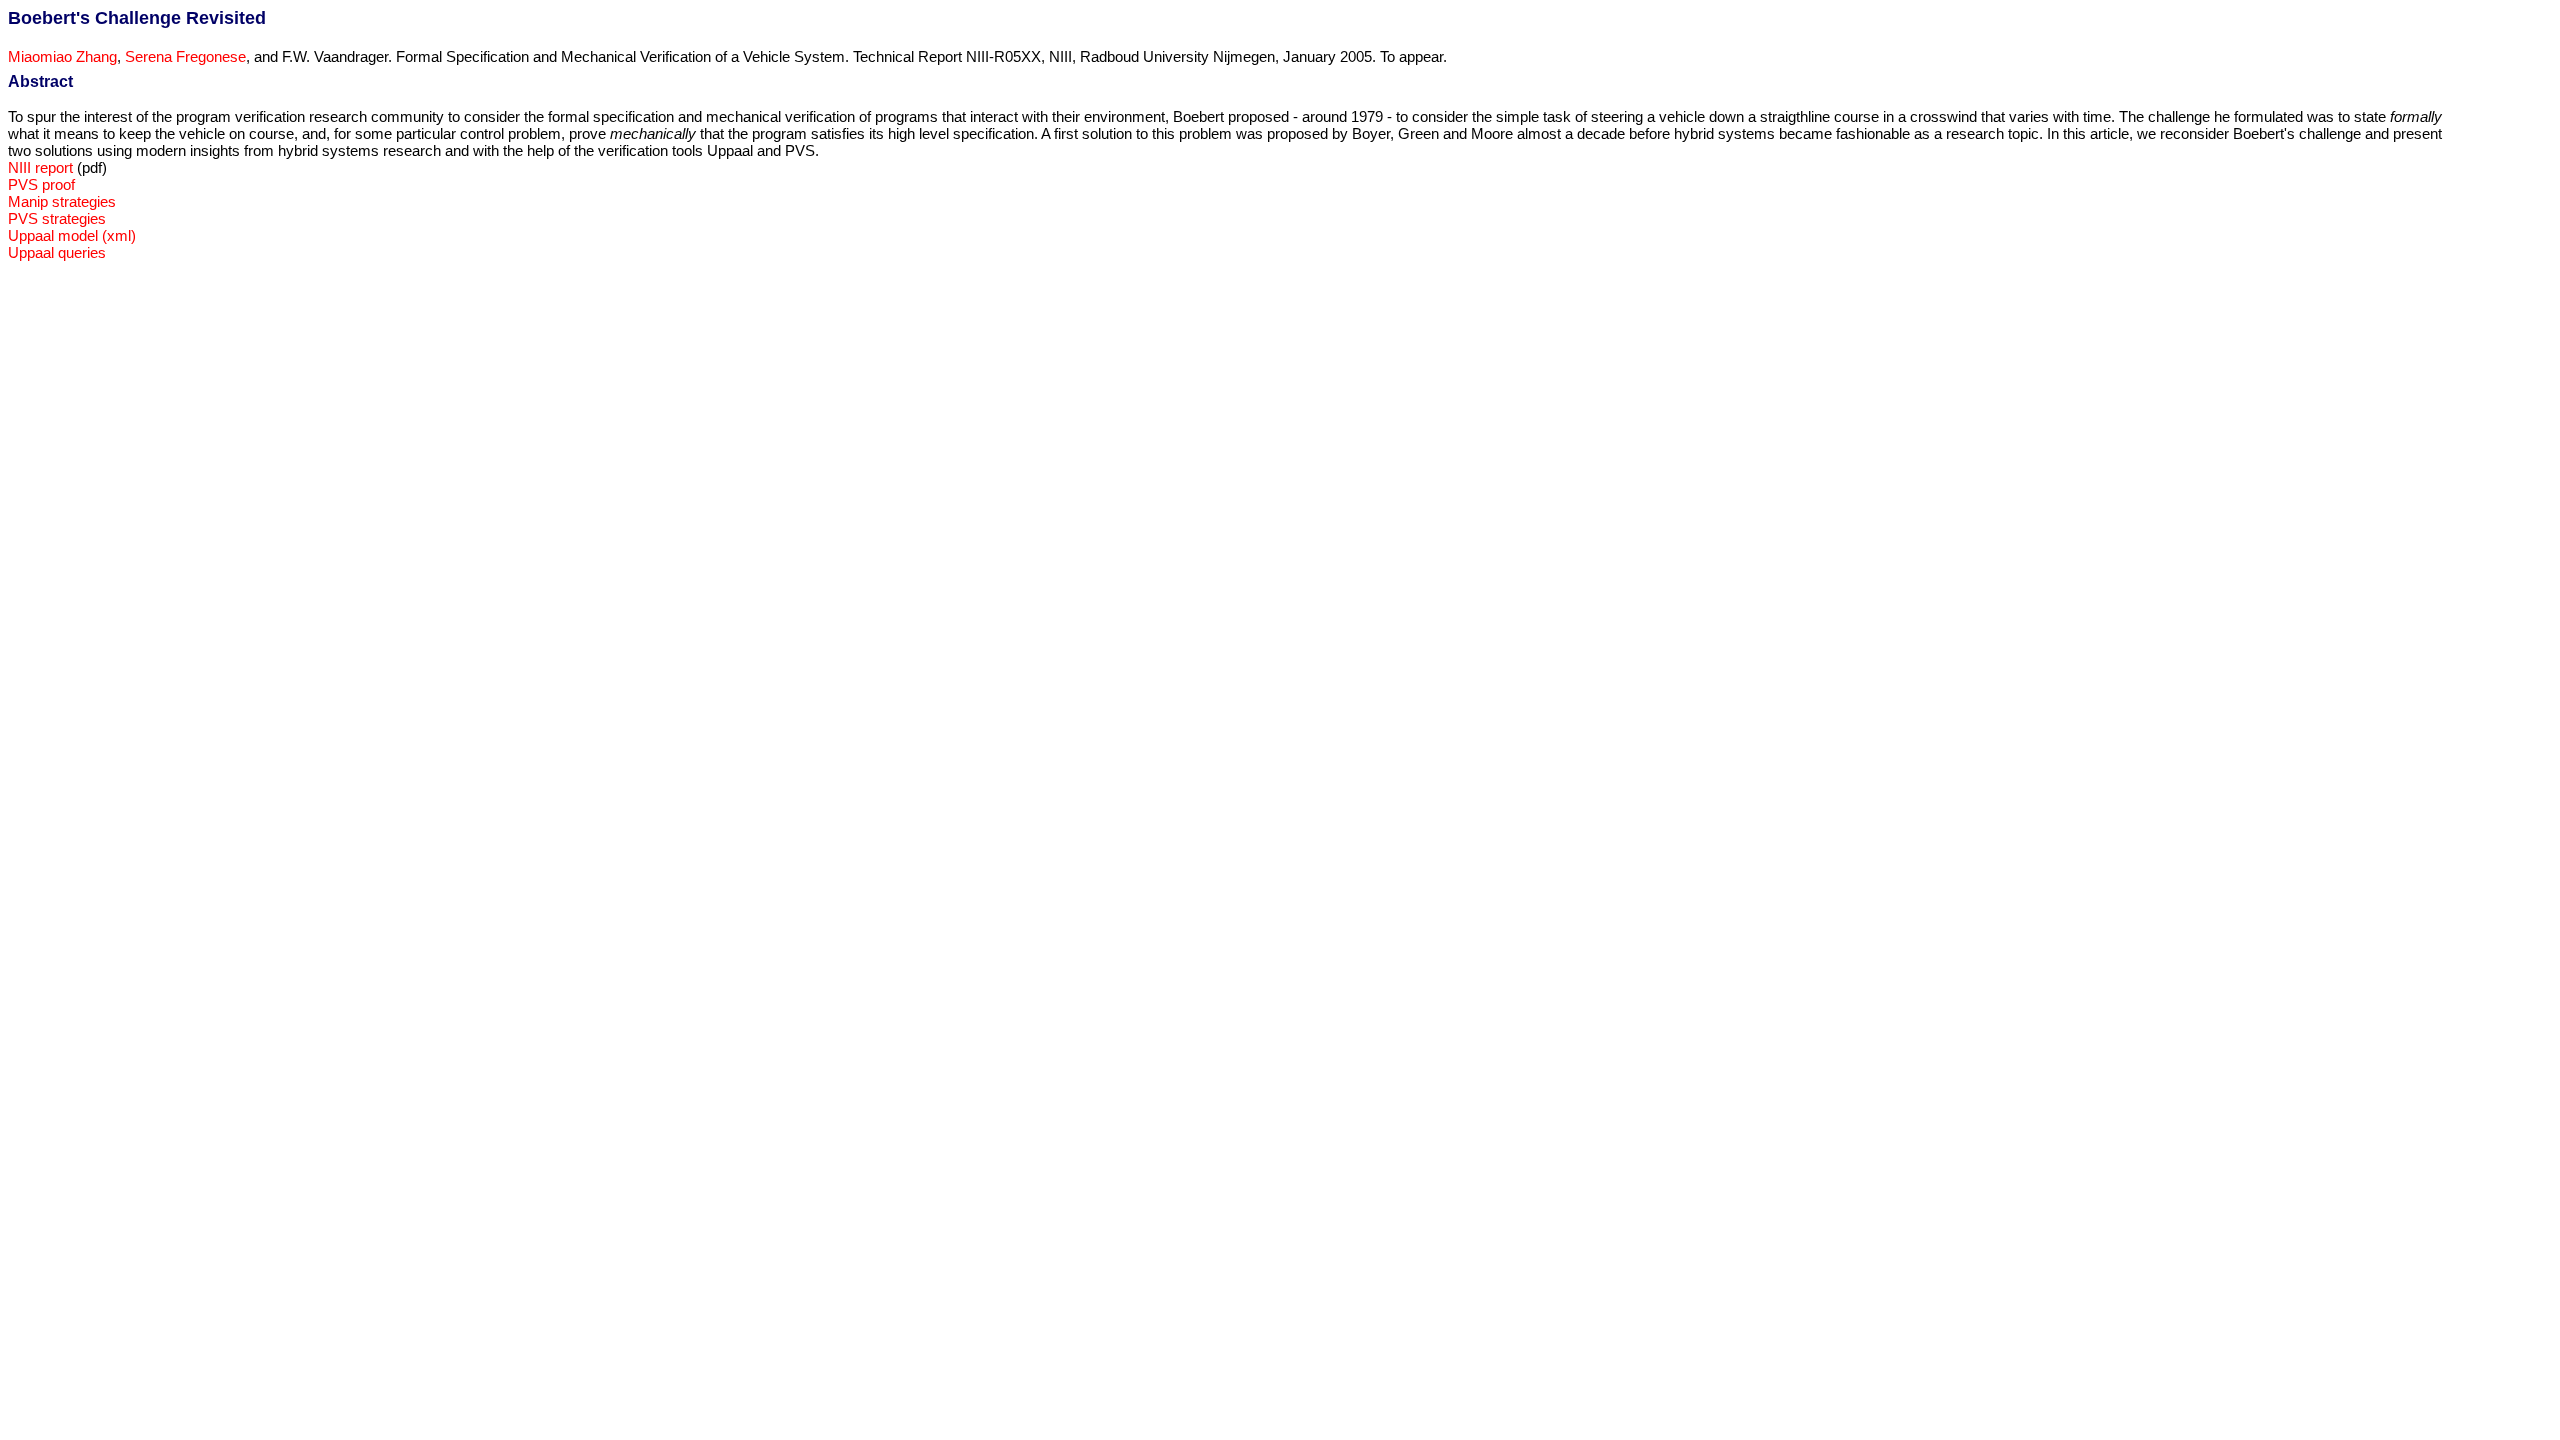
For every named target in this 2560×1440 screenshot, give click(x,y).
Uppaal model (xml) (72, 235)
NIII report (40, 167)
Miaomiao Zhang (62, 56)
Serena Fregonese (185, 56)
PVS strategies (57, 218)
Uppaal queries (57, 252)
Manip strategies (62, 201)
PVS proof (41, 184)
